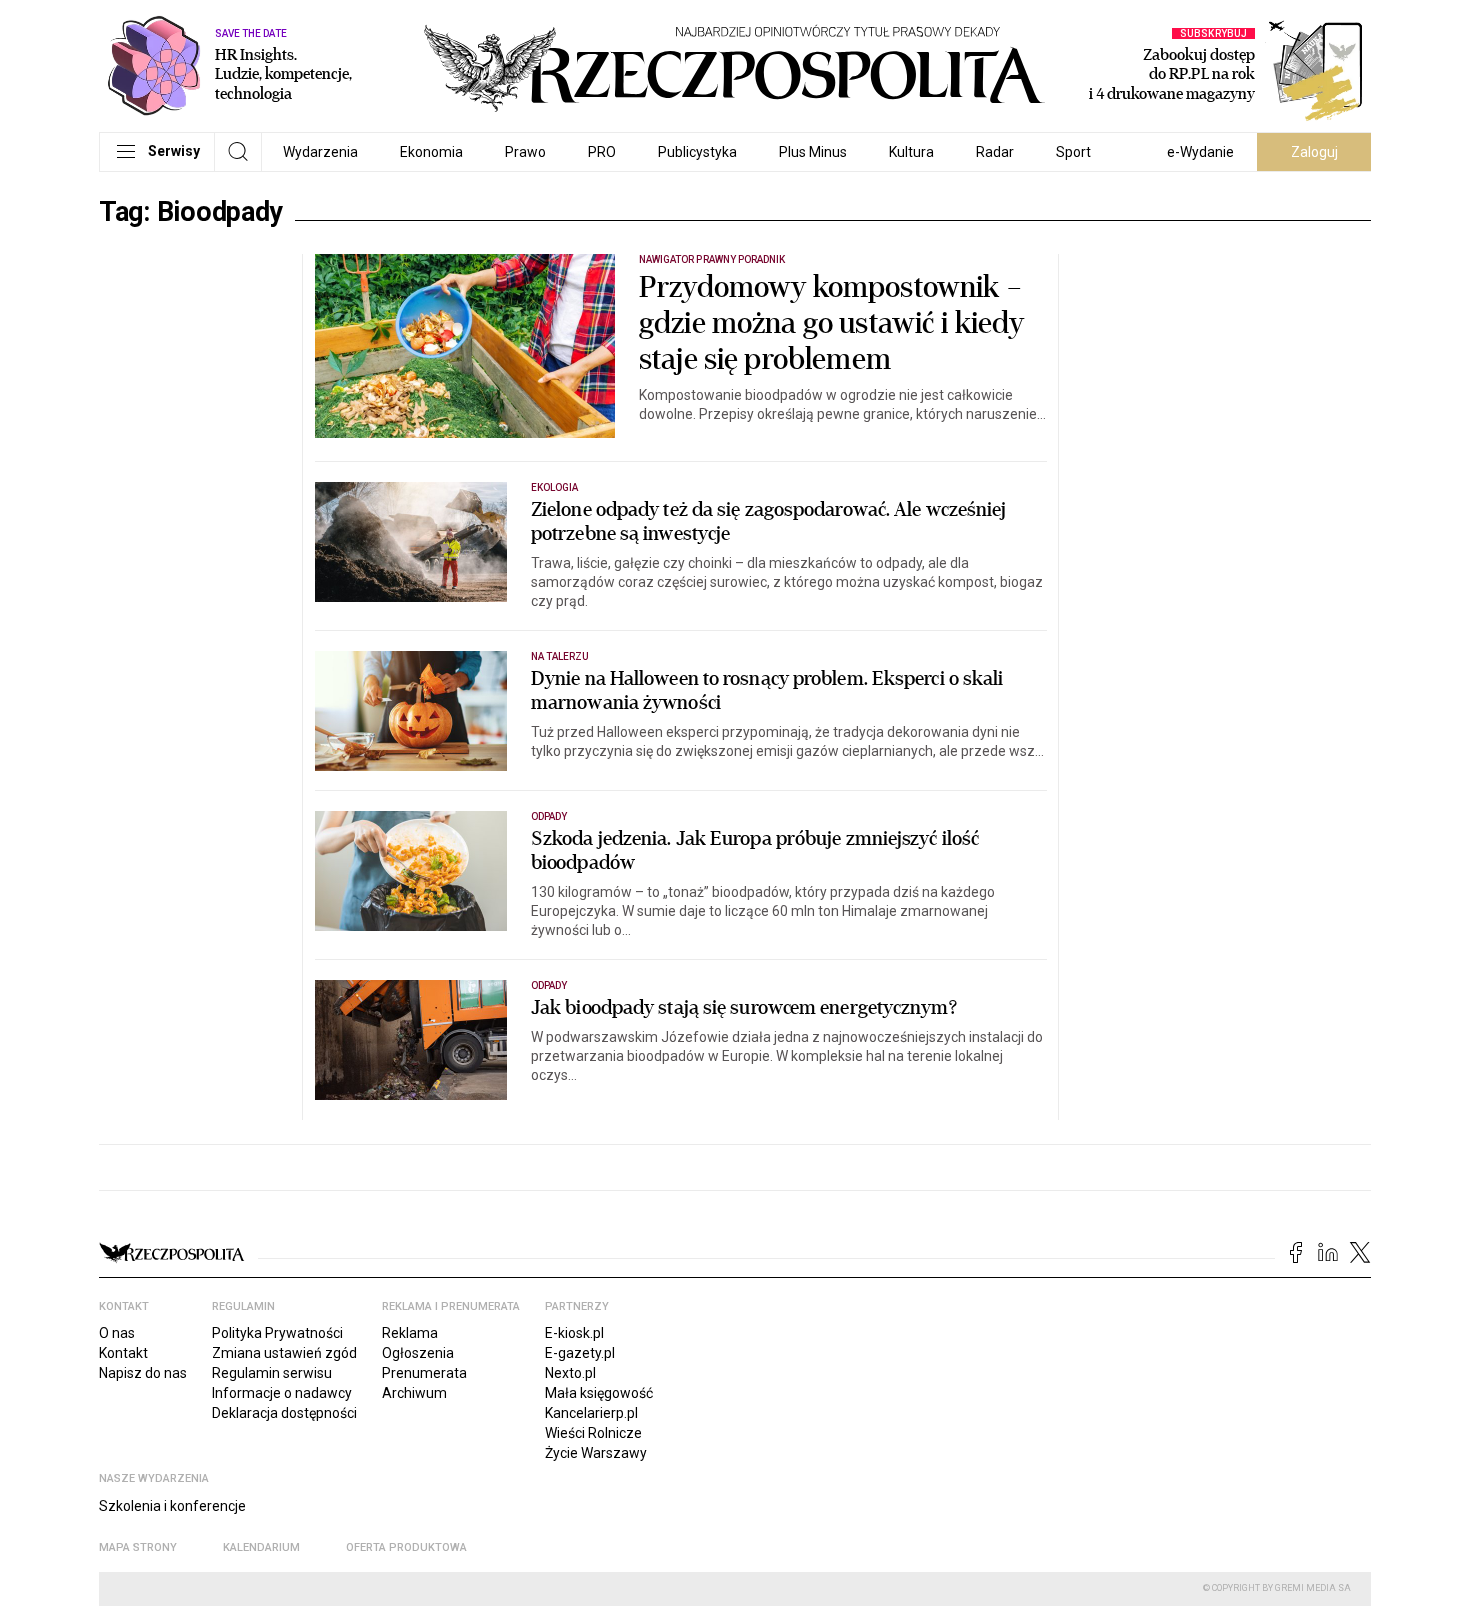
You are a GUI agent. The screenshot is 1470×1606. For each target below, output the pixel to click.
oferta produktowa (406, 1547)
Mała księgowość (599, 1393)
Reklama (410, 1333)
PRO (602, 152)
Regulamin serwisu (272, 1373)
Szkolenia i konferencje (172, 1506)
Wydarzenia (320, 152)
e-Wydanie (1200, 152)
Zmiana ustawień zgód (284, 1353)
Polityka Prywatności (277, 1333)
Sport (1073, 152)
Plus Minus (813, 152)
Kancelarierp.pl (591, 1413)
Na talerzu (560, 656)
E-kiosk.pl (574, 1333)
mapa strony (138, 1547)
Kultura (911, 152)
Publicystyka (697, 152)
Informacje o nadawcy (282, 1393)
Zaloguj (1314, 152)
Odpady (549, 816)
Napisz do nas (143, 1373)
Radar (995, 152)
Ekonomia (431, 152)
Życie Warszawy (596, 1453)
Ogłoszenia (418, 1353)
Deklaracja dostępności (284, 1413)
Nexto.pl (570, 1373)
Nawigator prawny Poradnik (712, 259)
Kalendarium (261, 1547)
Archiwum (414, 1393)
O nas (117, 1333)
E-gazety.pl (580, 1353)
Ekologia (554, 487)
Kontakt (123, 1353)
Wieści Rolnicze (593, 1433)
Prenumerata (424, 1373)
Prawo (525, 152)
